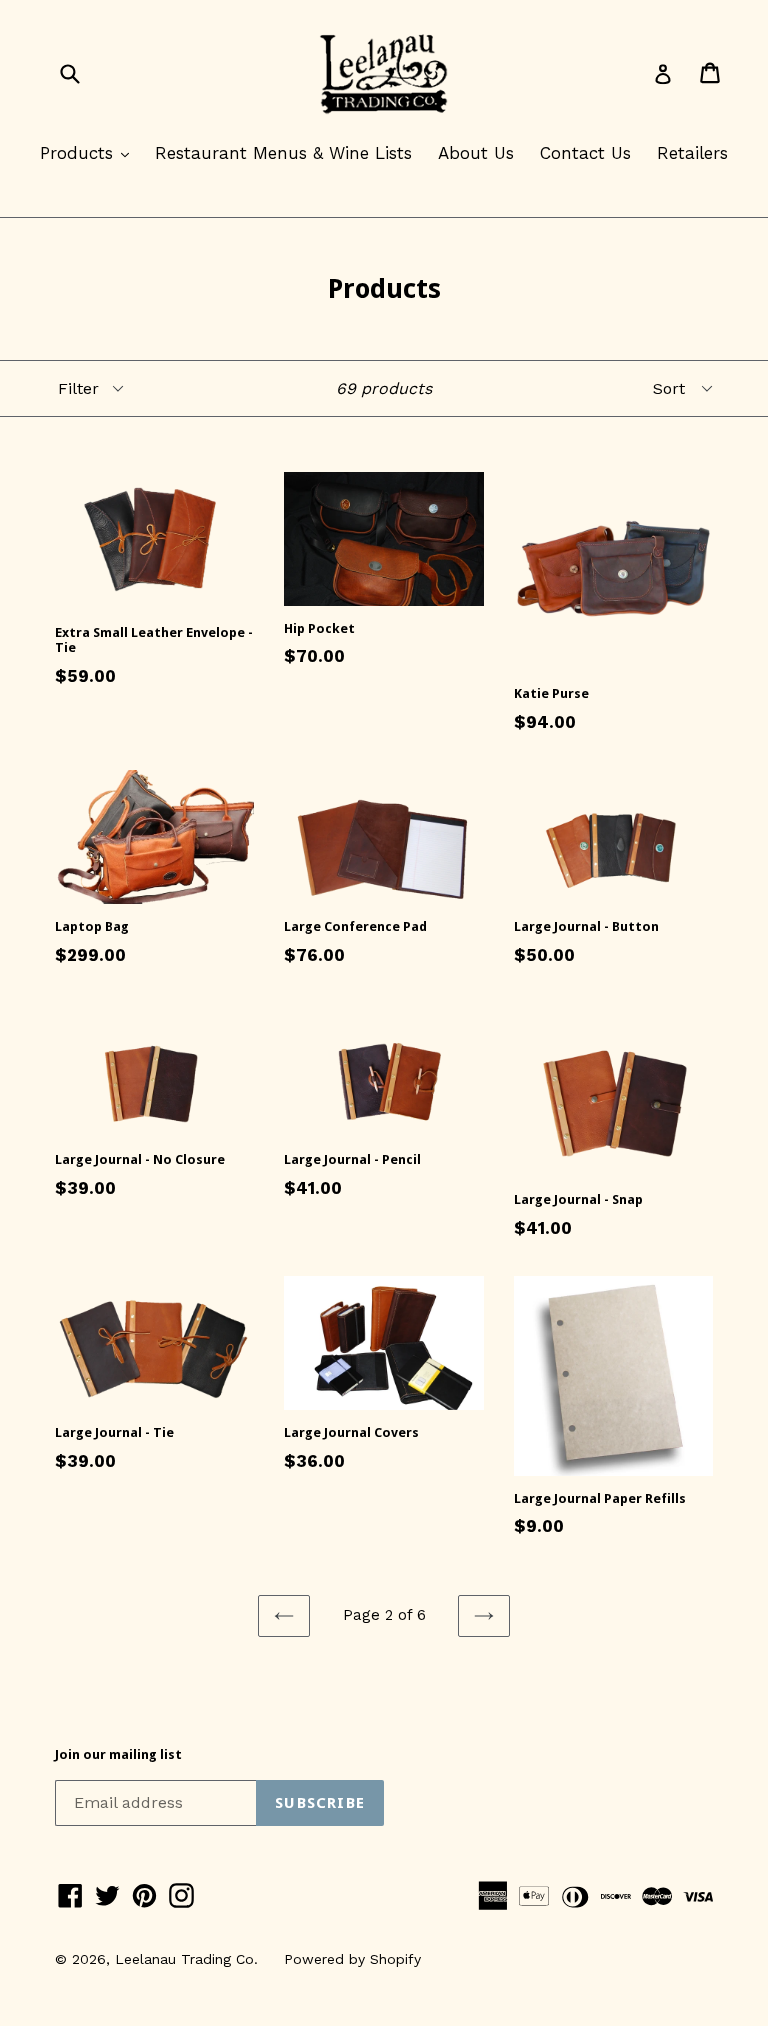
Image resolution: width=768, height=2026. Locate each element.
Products (89, 152)
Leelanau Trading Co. (186, 1959)
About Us (476, 153)
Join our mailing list (118, 1754)
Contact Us (585, 153)
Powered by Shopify (352, 1959)
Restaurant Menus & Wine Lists (283, 153)
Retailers (692, 153)
